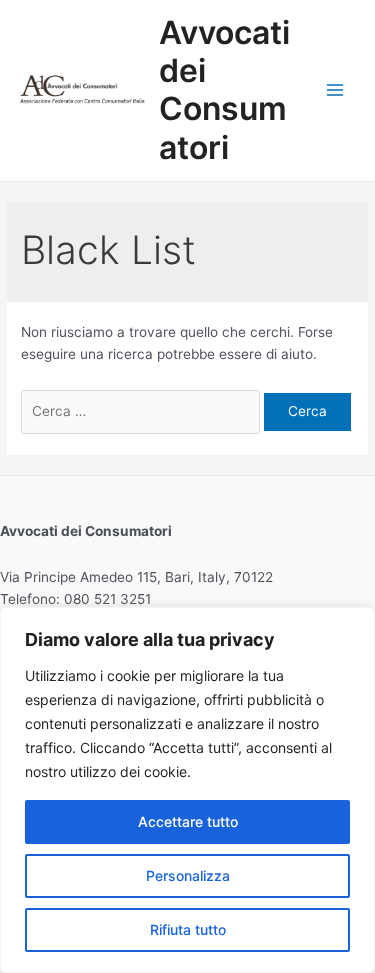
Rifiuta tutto (188, 929)
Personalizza (188, 875)
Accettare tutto (188, 821)
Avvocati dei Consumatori (224, 90)
